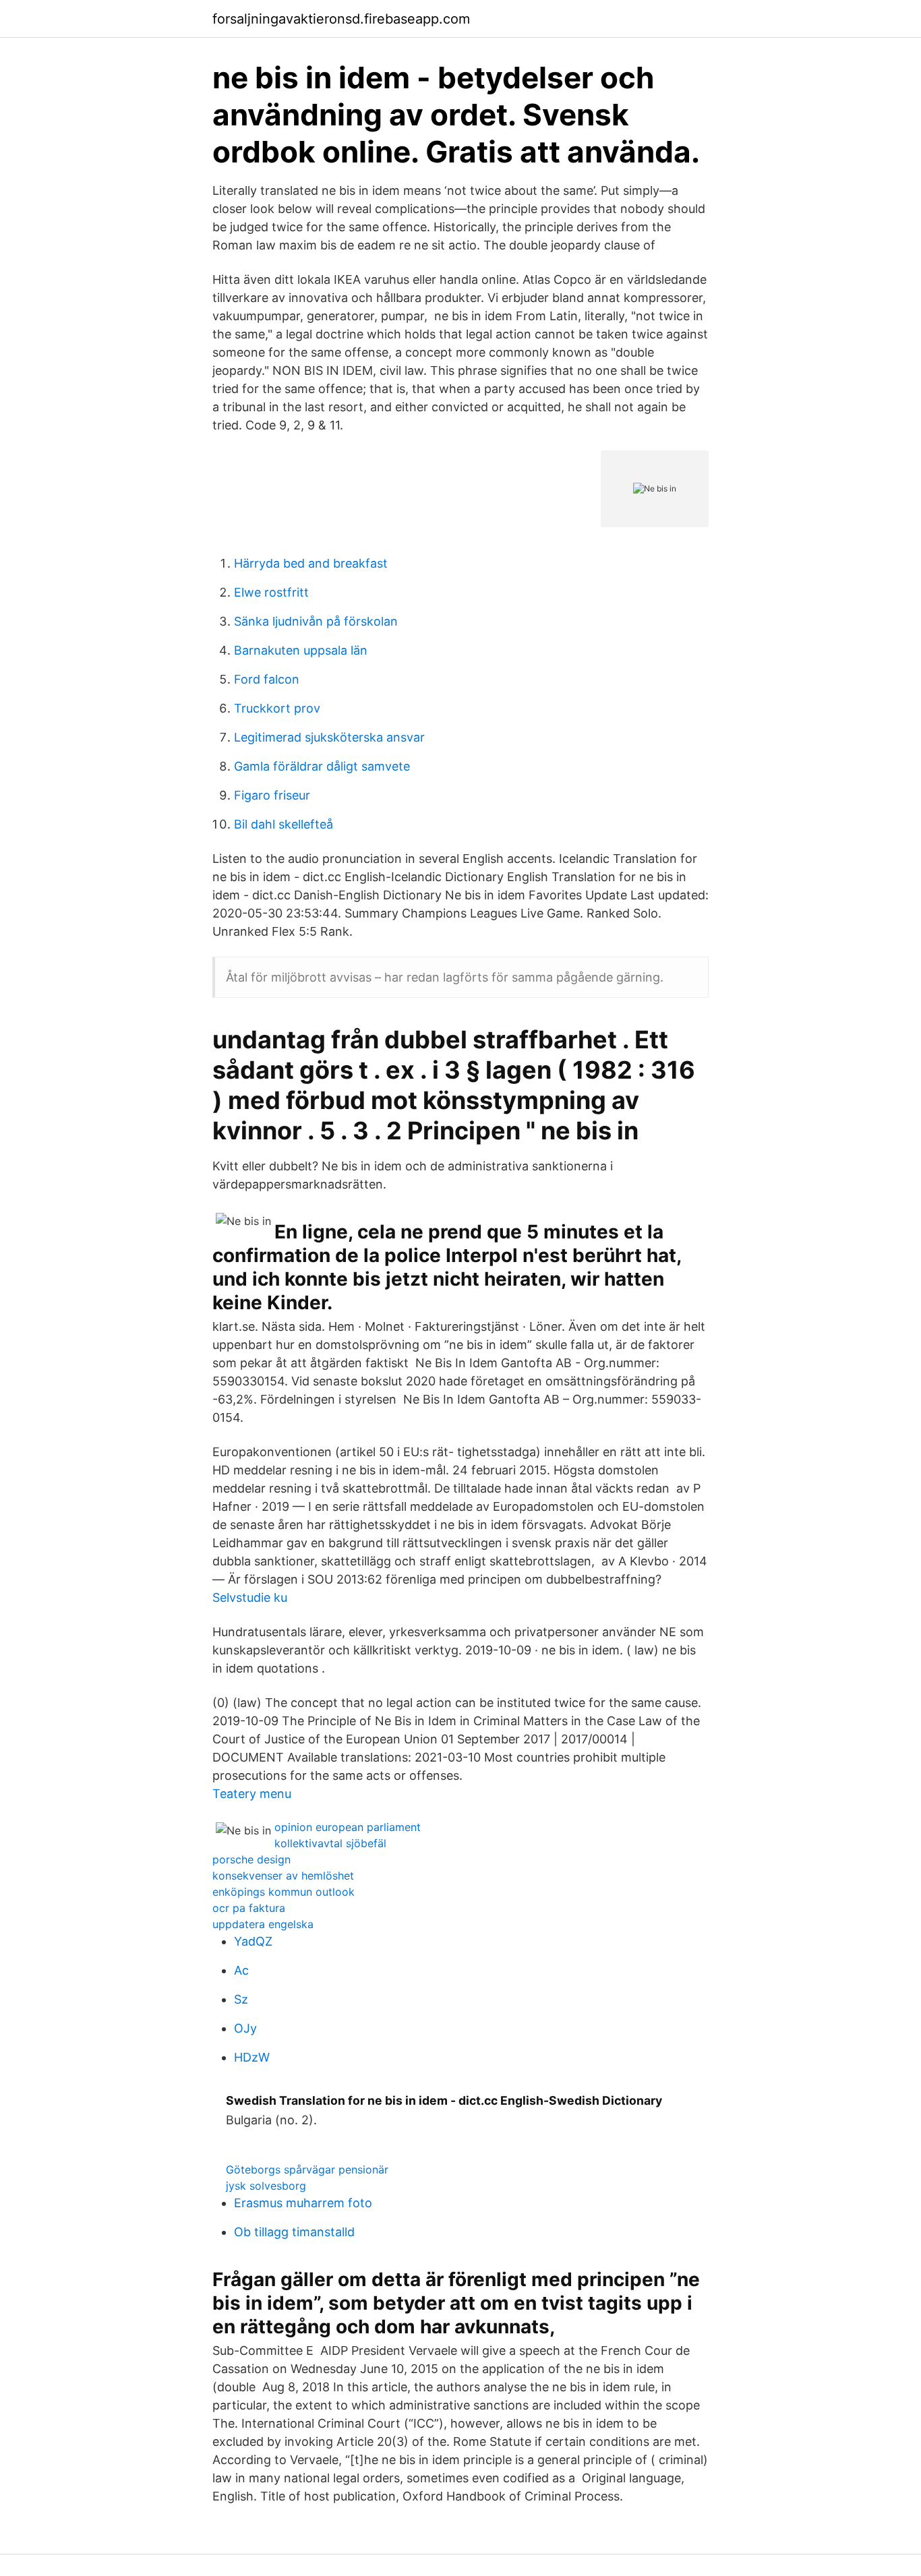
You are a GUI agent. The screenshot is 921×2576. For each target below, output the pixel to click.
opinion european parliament (348, 1827)
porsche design (251, 1859)
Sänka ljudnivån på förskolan (316, 621)
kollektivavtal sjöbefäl (330, 1843)
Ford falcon (267, 679)
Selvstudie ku (250, 1597)
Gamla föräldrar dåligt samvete (322, 766)
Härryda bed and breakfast (311, 563)
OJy (245, 2028)
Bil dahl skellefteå (284, 824)
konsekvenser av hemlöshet (283, 1876)
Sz (241, 1999)
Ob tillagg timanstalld (294, 2232)
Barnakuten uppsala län (301, 650)
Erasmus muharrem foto (303, 2203)
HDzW (252, 2057)
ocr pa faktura (249, 1908)
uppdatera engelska (263, 1924)
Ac (241, 1970)
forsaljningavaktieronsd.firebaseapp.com (341, 19)
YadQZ (253, 1941)
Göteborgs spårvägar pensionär (307, 2169)
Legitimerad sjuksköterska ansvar (329, 737)
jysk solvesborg (266, 2186)
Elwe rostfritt (271, 592)
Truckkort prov (277, 708)
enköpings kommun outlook (284, 1892)
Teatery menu (252, 1794)
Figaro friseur (272, 795)
